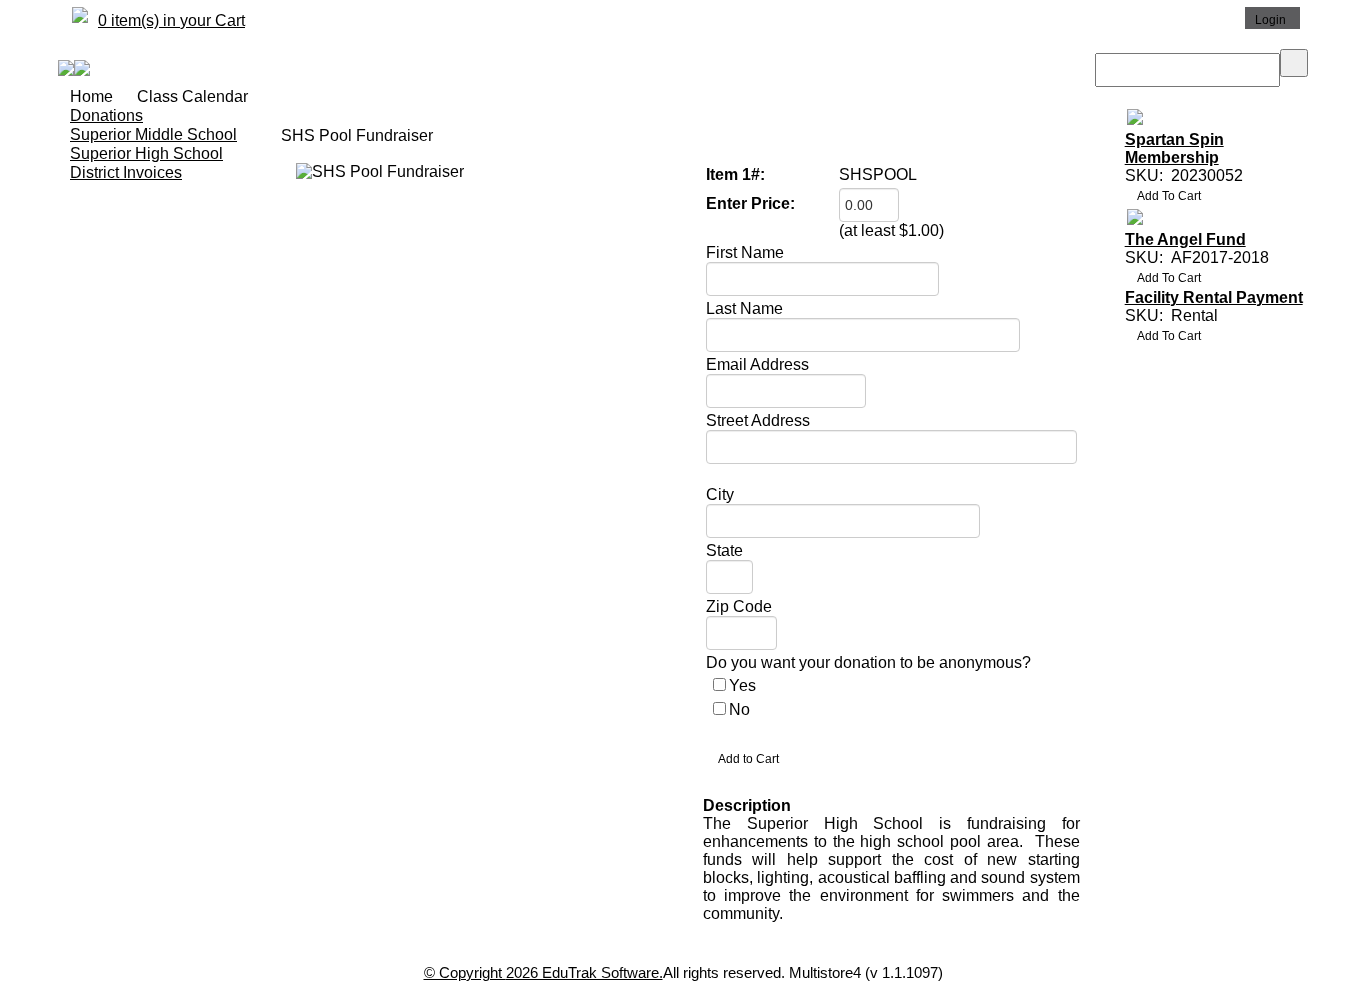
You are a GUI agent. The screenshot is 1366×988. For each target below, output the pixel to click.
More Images (347, 188)
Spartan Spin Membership (1174, 148)
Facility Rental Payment (1214, 297)
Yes (742, 685)
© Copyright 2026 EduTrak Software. (543, 972)
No (739, 709)
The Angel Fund (1185, 239)
